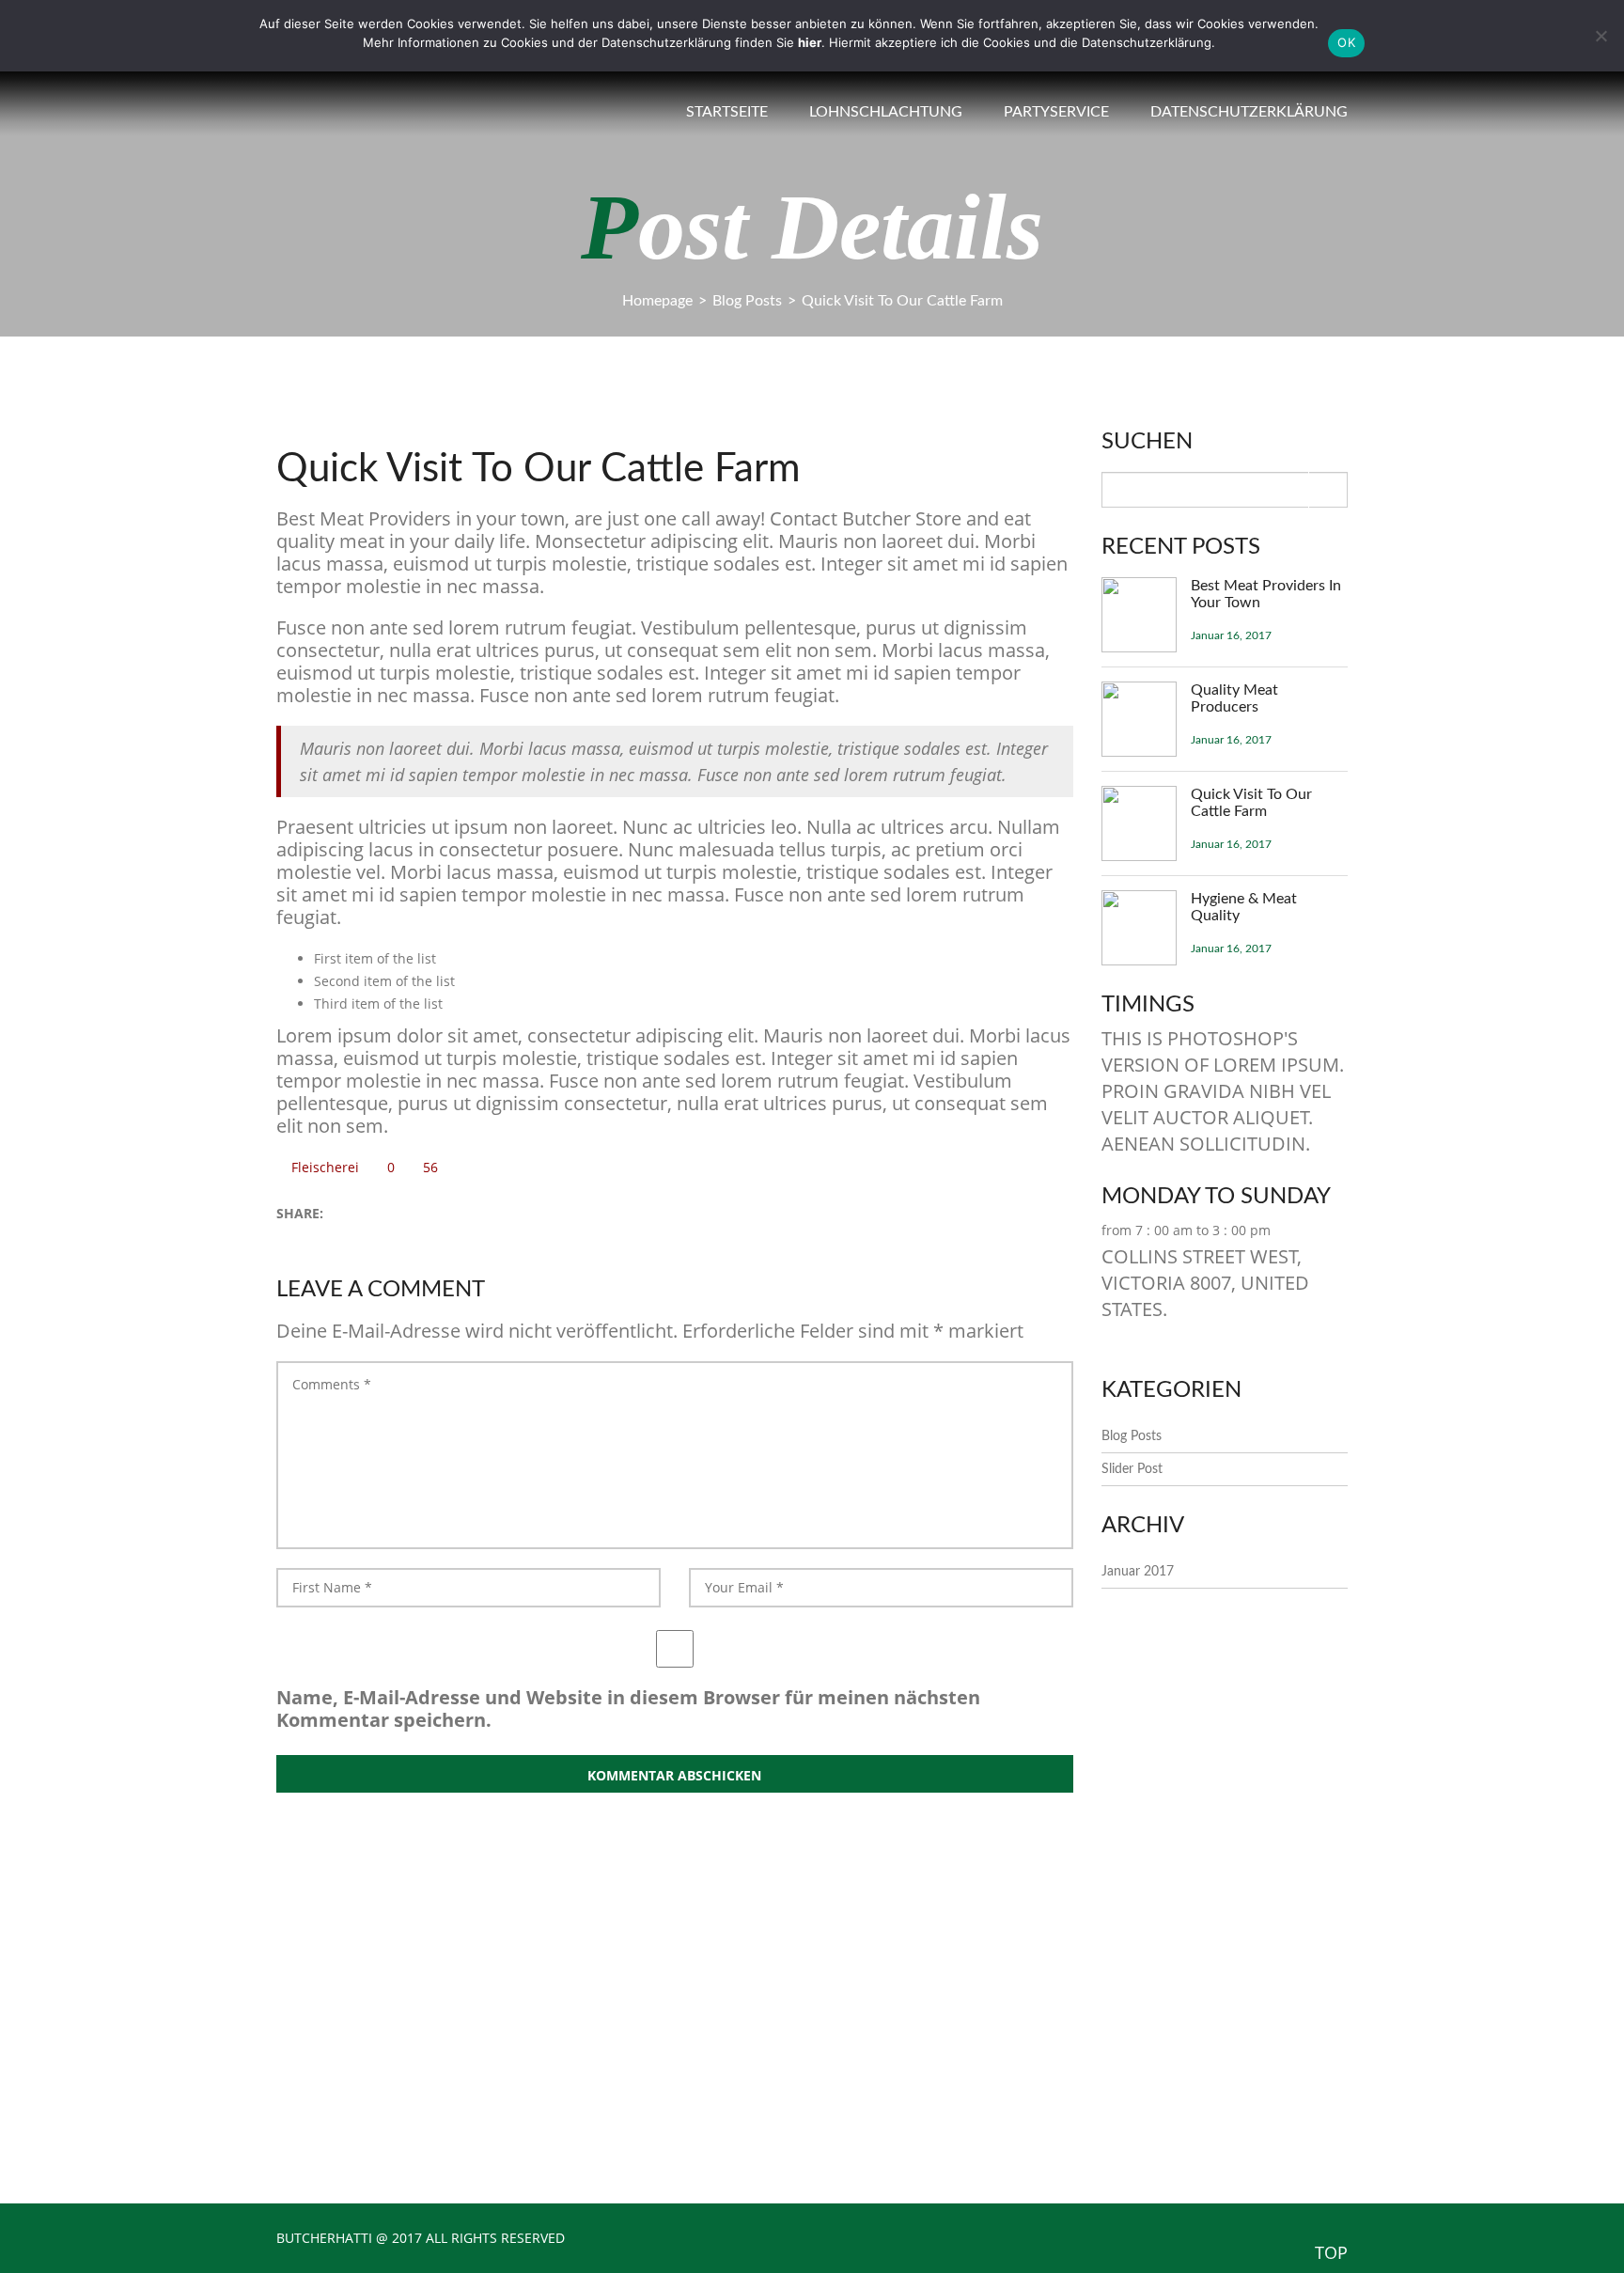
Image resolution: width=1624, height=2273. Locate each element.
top (1331, 2252)
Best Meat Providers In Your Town (1266, 594)
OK (1346, 42)
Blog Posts (747, 301)
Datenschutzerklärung (1249, 112)
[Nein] (1601, 36)
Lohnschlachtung (886, 112)
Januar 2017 (1138, 1572)
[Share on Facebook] (362, 1215)
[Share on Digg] (382, 1215)
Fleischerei (325, 1167)
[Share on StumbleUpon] (402, 1215)
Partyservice (1056, 112)
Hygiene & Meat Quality (1244, 907)
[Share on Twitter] (343, 1215)
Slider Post (1132, 1469)
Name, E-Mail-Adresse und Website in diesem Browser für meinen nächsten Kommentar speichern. (628, 1709)
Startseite (727, 112)
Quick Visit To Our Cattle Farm (1251, 803)
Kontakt (885, 2044)
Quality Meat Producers (1234, 698)
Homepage (657, 301)
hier (810, 42)
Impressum (895, 2074)
